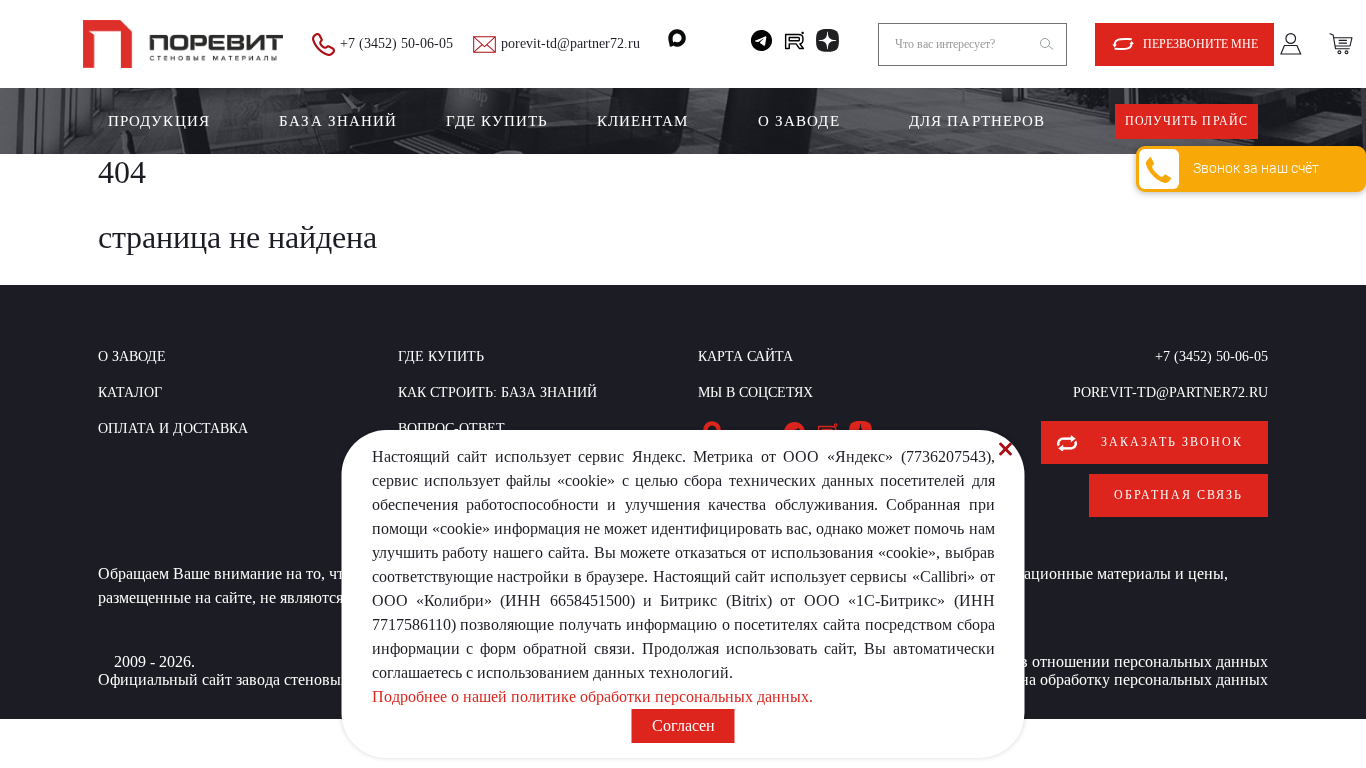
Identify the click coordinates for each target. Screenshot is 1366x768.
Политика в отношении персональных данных (1108, 661)
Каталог (130, 392)
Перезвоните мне (1200, 44)
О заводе (799, 121)
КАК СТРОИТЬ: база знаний (497, 392)
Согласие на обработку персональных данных (1110, 679)
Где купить (497, 121)
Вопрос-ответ (451, 428)
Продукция (159, 121)
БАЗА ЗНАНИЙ (338, 121)
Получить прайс (1186, 121)
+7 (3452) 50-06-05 (396, 43)
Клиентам (643, 121)
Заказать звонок (1172, 442)
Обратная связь (1178, 495)
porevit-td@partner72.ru (570, 43)
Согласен (683, 725)
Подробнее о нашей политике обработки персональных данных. (592, 696)
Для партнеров (977, 121)
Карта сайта (745, 356)
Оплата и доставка (173, 428)
